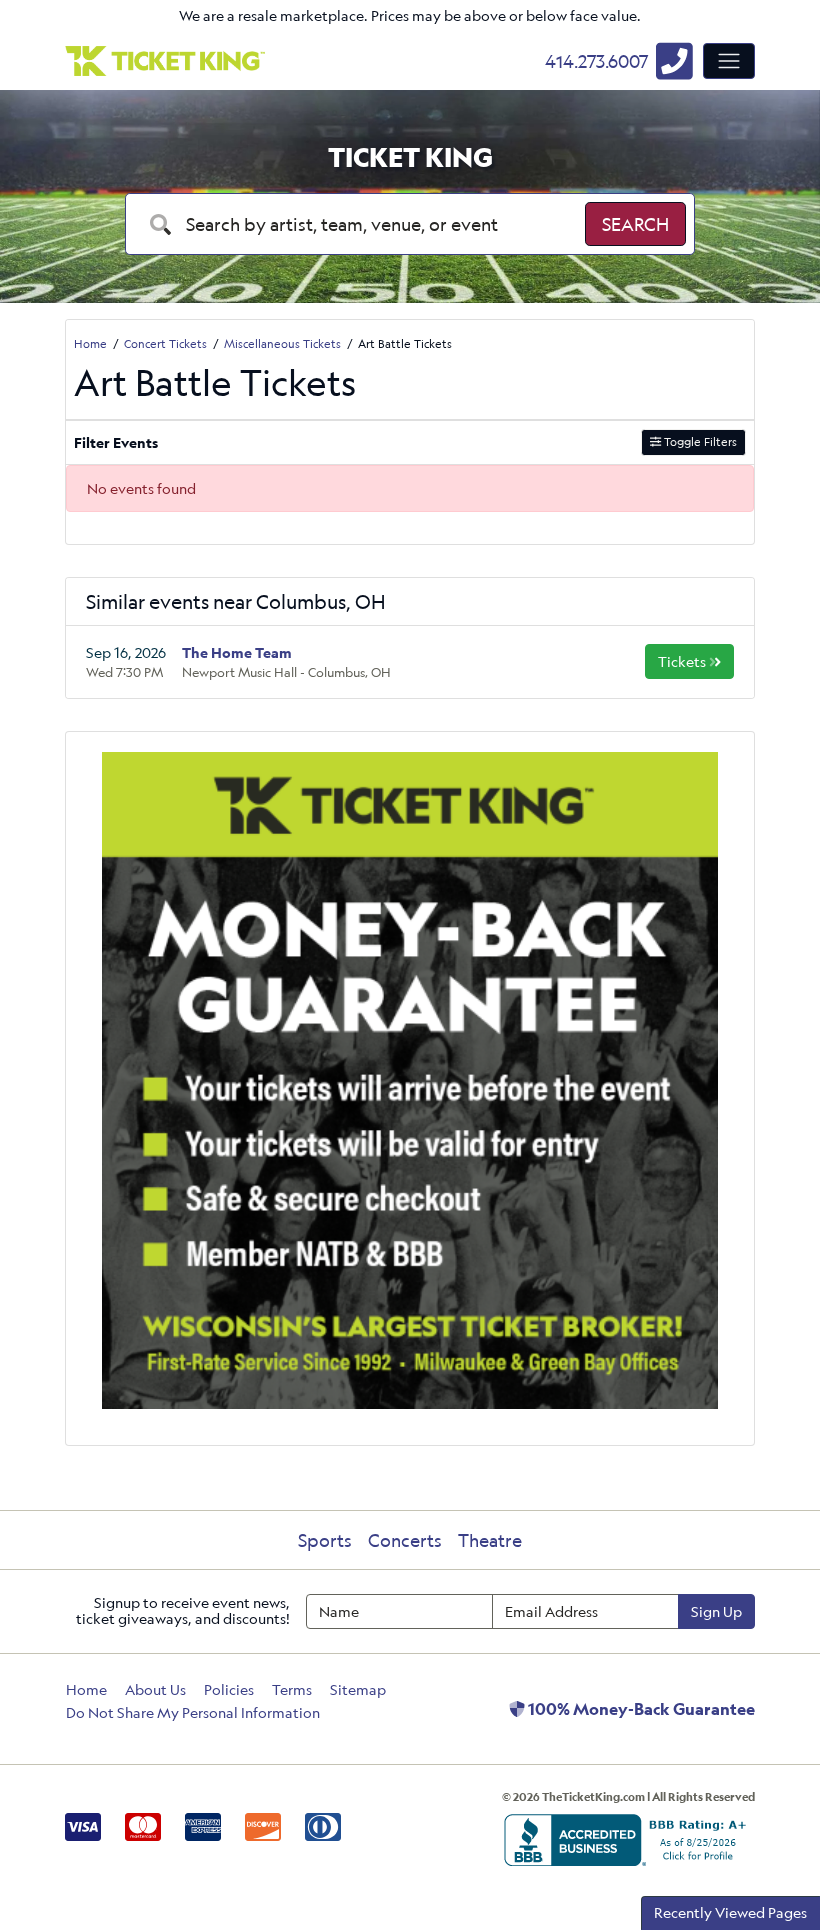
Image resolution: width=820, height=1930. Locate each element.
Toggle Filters (699, 441)
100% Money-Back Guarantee (640, 1709)
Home (86, 1689)
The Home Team (237, 652)
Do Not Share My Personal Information (193, 1712)
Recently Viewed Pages (730, 1912)
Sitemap (358, 1689)
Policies (229, 1689)
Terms (292, 1689)
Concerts (405, 1540)
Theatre (490, 1540)
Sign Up (716, 1611)
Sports (325, 1540)
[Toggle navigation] (729, 61)
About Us (155, 1689)
